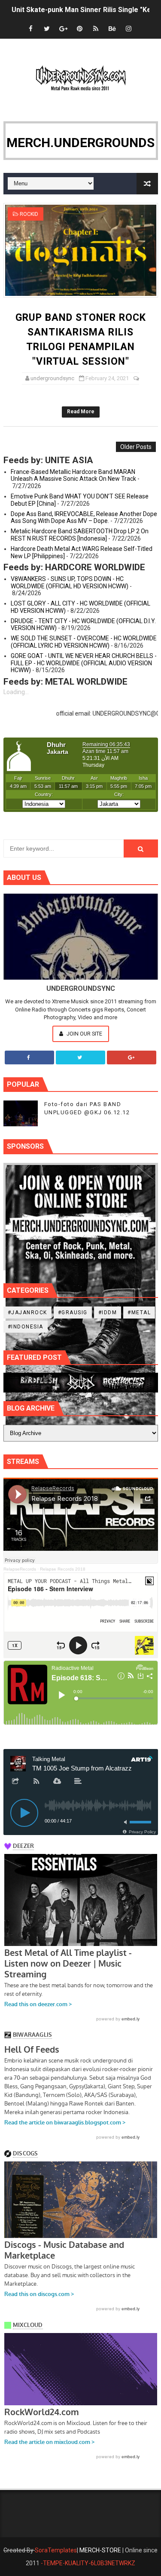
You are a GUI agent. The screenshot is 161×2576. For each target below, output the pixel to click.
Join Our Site (84, 1034)
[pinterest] (79, 29)
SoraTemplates (56, 2550)
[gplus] (63, 29)
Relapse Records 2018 (63, 1569)
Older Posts (136, 447)
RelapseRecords (20, 1569)
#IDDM (108, 1313)
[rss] (96, 29)
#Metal (139, 1313)
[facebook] (30, 29)
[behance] (112, 29)
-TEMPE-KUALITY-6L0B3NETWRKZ (88, 2563)
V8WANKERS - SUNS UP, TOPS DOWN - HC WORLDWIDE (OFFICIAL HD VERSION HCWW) (70, 583)
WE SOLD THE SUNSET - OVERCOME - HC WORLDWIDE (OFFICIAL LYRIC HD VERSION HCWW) (84, 642)
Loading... (16, 692)
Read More (81, 412)
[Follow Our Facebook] (29, 1057)
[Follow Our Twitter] (80, 1057)
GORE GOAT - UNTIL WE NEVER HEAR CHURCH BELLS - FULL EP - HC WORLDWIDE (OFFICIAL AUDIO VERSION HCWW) (84, 663)
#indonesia (26, 1327)
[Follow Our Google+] (132, 1057)
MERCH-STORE (100, 2550)
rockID (29, 214)
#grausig (73, 1313)
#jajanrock (27, 1313)
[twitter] (47, 29)
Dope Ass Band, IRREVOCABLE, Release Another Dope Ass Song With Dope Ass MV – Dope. (84, 518)
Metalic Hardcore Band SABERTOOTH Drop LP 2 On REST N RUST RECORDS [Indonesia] (80, 535)
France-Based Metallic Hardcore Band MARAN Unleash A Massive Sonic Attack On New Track (73, 475)
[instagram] (128, 29)
